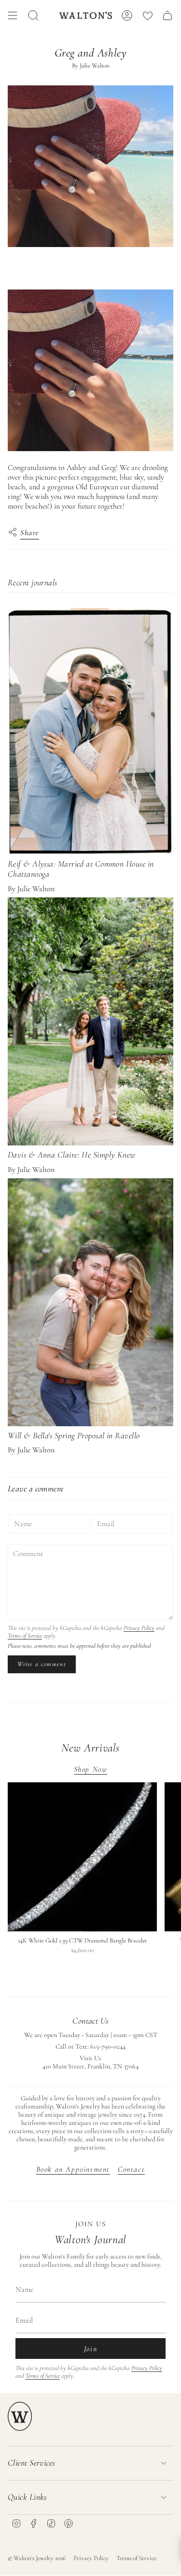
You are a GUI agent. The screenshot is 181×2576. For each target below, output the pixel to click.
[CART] (167, 15)
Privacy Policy (139, 1628)
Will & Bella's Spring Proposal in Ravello (74, 1435)
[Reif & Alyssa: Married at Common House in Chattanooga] (90, 731)
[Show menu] (13, 15)
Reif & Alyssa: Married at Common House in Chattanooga (81, 869)
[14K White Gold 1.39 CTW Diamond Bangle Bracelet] (82, 1857)
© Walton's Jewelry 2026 (37, 2558)
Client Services (31, 2463)
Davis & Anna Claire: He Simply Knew (72, 1155)
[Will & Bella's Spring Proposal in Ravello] (90, 1302)
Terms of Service (25, 1636)
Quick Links (27, 2497)
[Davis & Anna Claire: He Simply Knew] (90, 1021)
